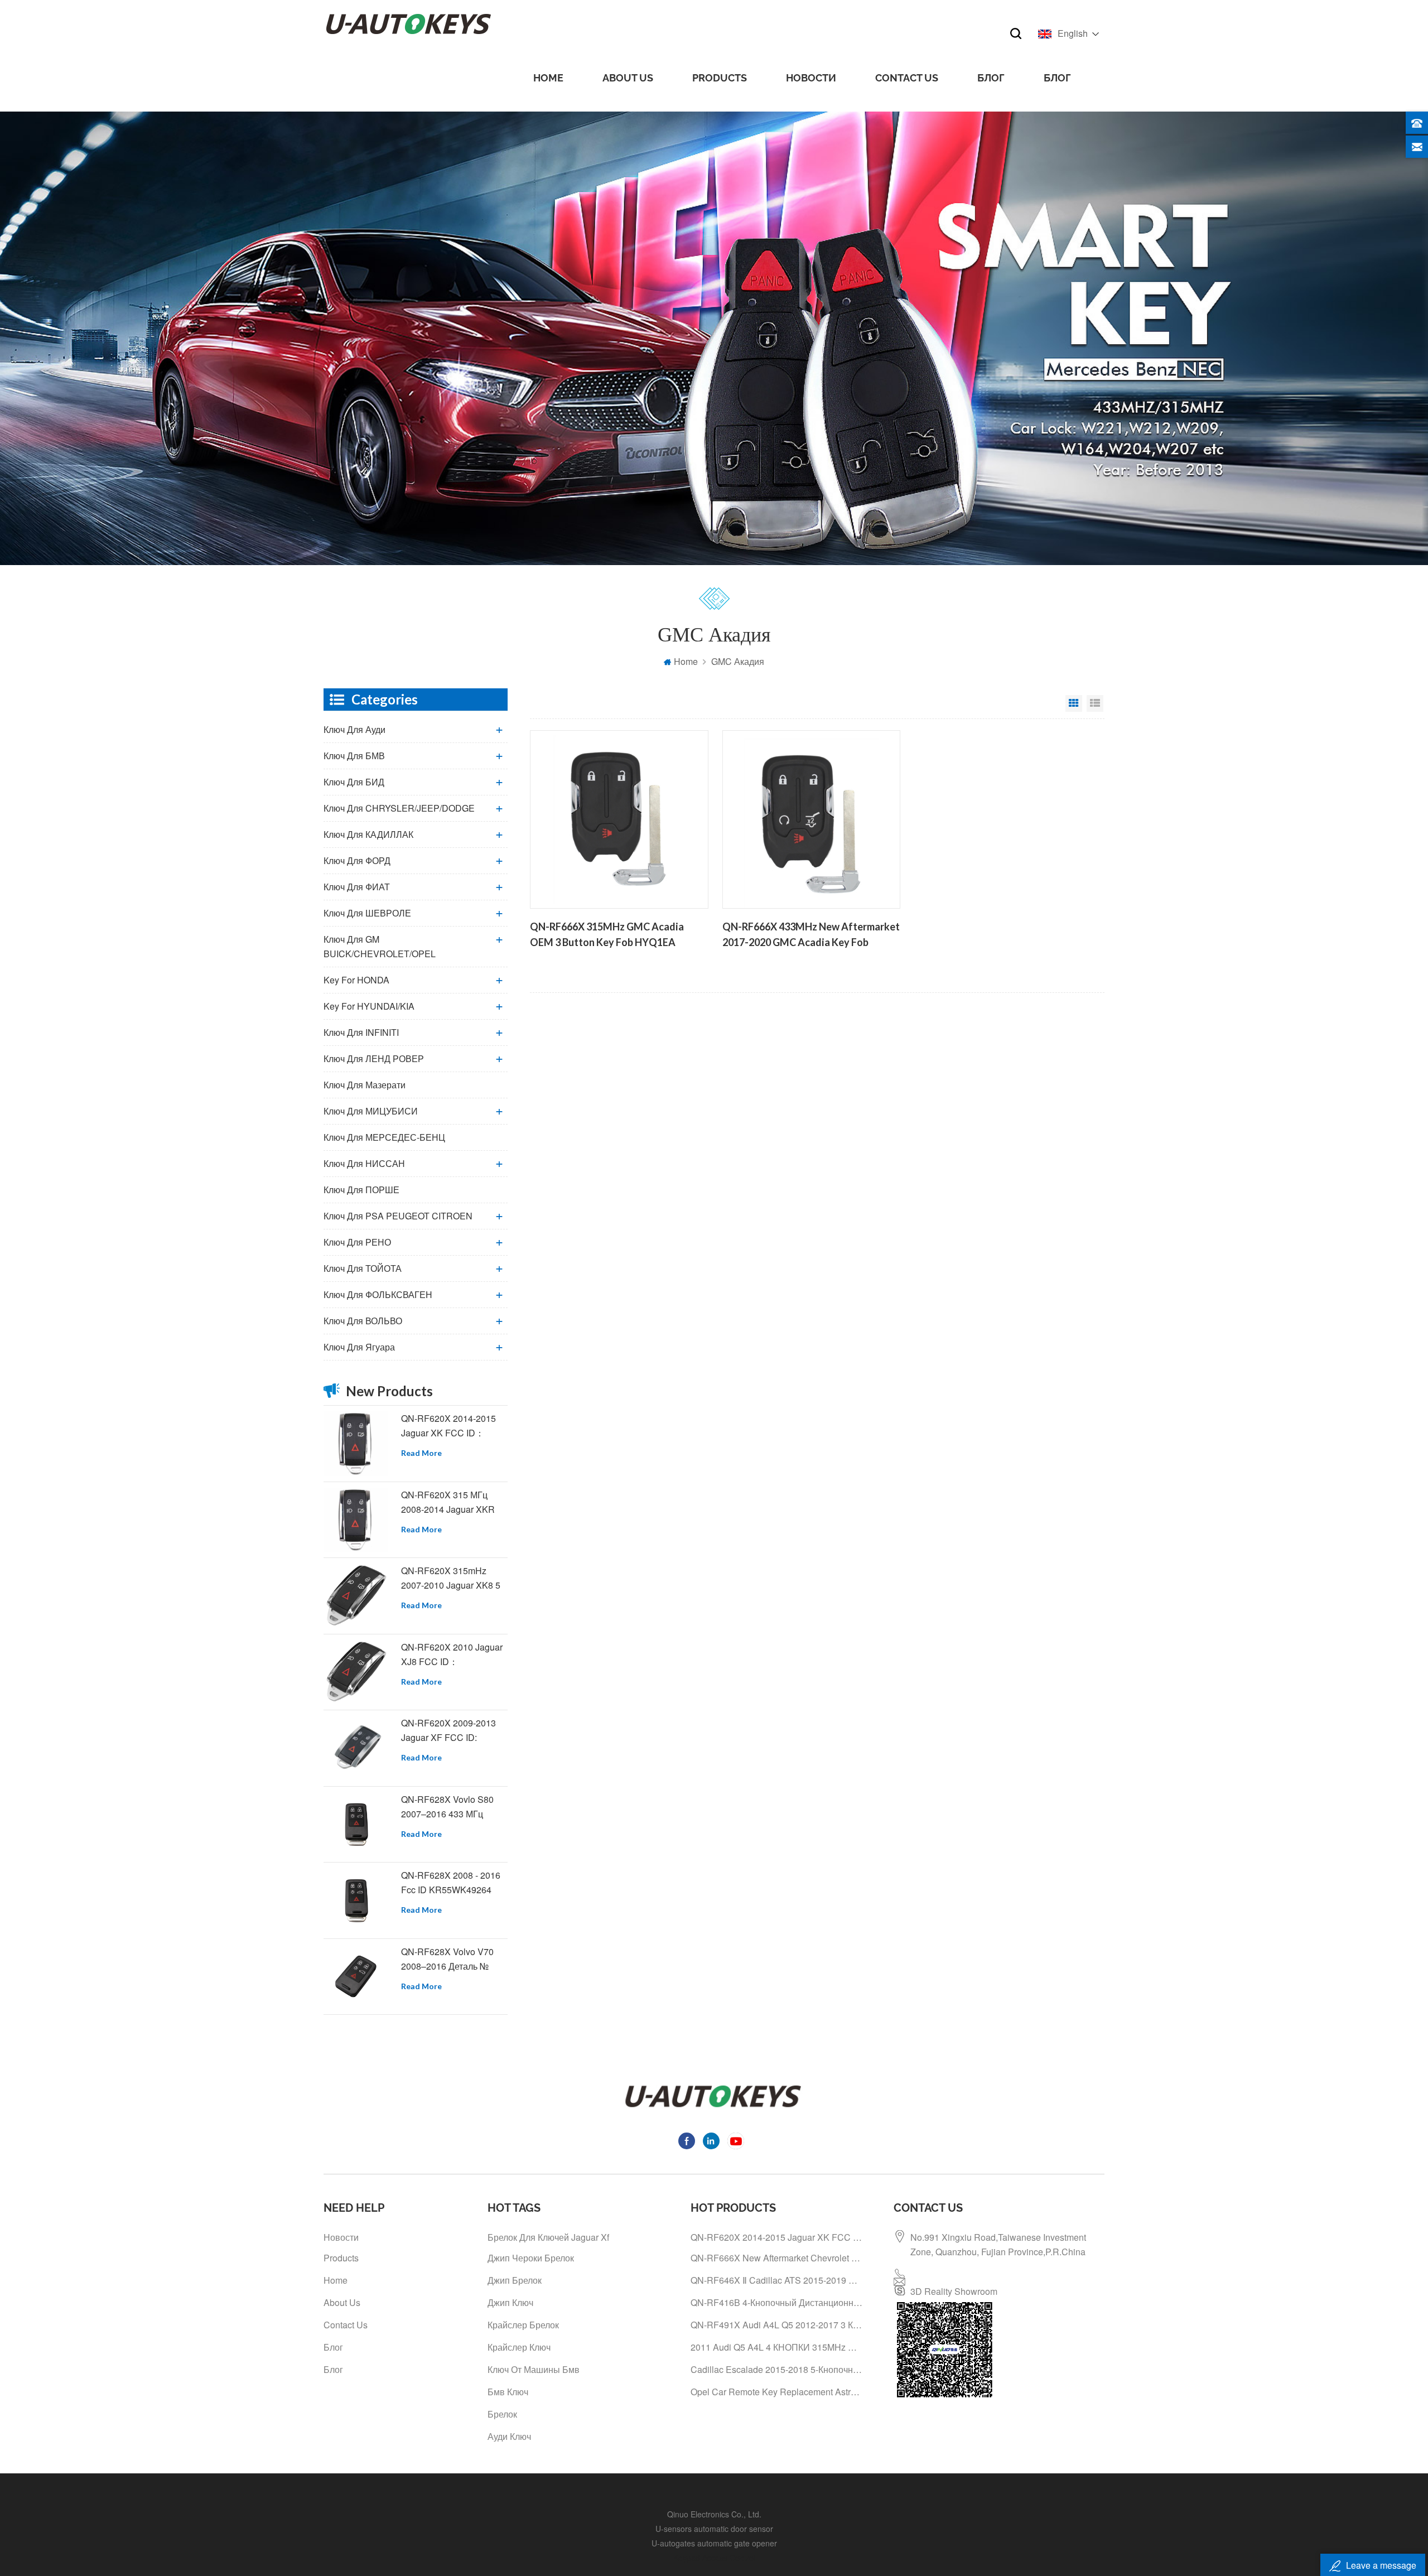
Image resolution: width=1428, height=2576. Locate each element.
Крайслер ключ (519, 2347)
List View (1095, 703)
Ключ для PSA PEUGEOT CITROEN (398, 1216)
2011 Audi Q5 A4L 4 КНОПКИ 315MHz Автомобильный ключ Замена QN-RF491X (776, 2347)
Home (548, 78)
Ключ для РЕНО (357, 1242)
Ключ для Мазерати (365, 1085)
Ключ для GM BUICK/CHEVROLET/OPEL (380, 946)
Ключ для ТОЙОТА (363, 1268)
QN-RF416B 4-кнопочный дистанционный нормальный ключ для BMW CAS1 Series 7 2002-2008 (776, 2302)
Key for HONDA (356, 980)
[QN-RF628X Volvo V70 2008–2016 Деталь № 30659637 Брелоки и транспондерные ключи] (356, 1977)
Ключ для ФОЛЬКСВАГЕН (378, 1294)
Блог (991, 78)
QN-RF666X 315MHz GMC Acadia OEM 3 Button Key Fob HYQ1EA (607, 934)
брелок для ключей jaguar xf (548, 2237)
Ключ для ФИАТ (357, 887)
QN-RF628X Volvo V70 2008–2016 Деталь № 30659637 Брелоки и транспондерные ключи (450, 1959)
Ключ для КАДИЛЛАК (368, 834)
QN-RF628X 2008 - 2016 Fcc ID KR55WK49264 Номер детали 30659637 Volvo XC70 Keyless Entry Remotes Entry (453, 1883)
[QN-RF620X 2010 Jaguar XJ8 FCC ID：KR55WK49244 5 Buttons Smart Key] (356, 1672)
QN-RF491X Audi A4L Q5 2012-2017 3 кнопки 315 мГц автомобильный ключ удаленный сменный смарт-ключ (776, 2325)
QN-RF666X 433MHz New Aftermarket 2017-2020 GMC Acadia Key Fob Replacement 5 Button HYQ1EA (811, 935)
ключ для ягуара (359, 1347)
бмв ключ (508, 2392)
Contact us (907, 78)
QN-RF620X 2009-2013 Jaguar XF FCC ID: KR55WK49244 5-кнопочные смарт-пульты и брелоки (453, 1731)
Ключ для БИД (354, 782)
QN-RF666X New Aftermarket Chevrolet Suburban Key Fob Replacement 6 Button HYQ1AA (776, 2258)
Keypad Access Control (714, 2558)
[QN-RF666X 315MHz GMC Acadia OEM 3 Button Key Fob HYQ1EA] (619, 819)
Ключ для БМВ (354, 756)
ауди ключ (509, 2436)
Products (720, 78)
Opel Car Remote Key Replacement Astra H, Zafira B (776, 2392)
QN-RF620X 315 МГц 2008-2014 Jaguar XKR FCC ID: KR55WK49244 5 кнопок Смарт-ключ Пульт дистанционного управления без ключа (454, 1502)
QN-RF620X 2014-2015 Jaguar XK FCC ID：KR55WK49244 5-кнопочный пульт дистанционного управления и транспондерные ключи (450, 1426)
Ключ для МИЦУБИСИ (371, 1111)
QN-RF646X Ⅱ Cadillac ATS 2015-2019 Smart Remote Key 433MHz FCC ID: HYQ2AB (776, 2280)
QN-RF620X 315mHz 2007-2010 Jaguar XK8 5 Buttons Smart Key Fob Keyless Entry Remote (451, 1578)
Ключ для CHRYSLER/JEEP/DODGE (399, 808)
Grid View (1074, 703)
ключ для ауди (354, 729)
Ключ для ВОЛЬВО (363, 1321)
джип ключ (510, 2302)
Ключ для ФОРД (357, 860)
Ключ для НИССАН (364, 1163)
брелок (502, 2414)
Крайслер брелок (523, 2325)
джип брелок (515, 2280)
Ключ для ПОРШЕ (361, 1190)
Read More (421, 1453)
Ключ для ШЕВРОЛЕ (367, 913)
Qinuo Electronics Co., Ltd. (714, 2514)
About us (628, 78)
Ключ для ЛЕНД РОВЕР (374, 1058)
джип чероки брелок (531, 2258)
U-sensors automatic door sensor (714, 2529)
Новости (811, 78)
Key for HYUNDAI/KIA (369, 1006)
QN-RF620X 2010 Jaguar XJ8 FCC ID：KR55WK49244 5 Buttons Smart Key (452, 1655)
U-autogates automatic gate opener (714, 2543)
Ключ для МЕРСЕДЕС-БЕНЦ (384, 1137)
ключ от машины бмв (534, 2369)
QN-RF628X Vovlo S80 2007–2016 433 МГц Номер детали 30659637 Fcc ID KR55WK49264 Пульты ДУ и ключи (452, 1807)
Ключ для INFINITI (361, 1032)
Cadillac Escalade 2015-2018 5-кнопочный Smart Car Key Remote (776, 2369)
